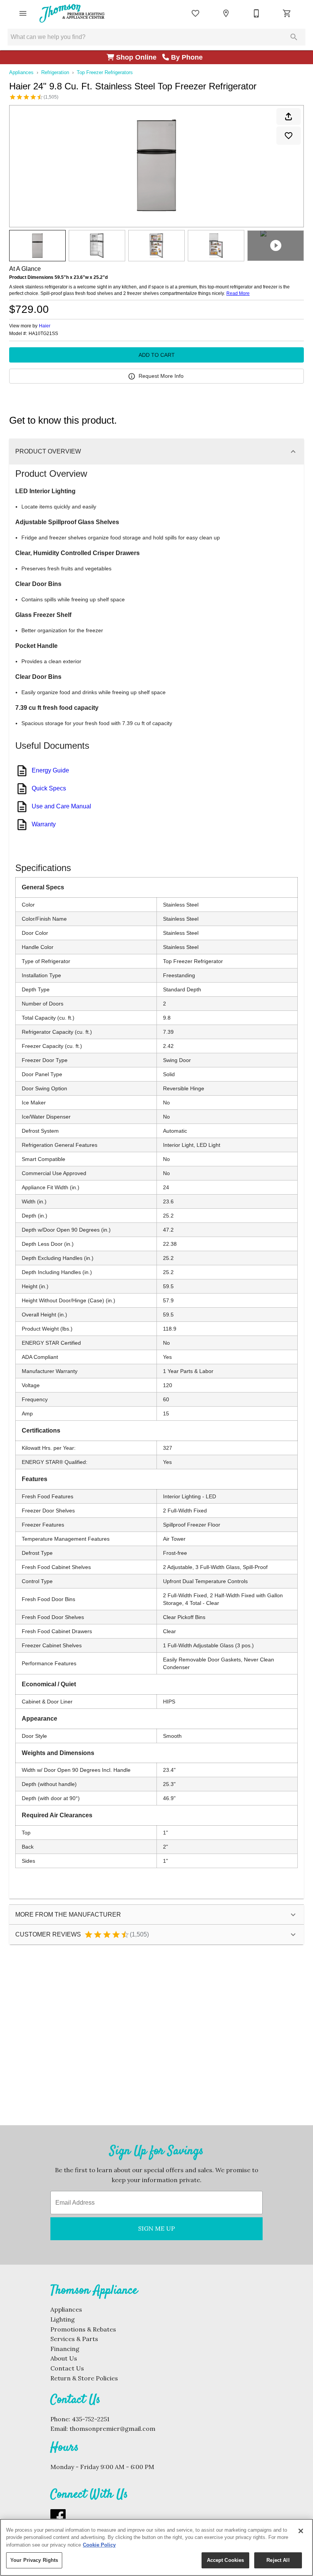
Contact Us (67, 2368)
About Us (64, 2358)
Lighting (63, 2319)
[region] (156, 2547)
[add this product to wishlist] (289, 136)
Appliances (21, 72)
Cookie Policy (99, 2545)
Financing (65, 2349)
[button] (23, 13)
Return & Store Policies (84, 2378)
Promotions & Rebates (83, 2329)
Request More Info (161, 376)
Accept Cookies (226, 2560)
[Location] (226, 13)
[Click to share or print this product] (289, 117)
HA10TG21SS (43, 334)
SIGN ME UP (156, 2228)
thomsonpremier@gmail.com (112, 2429)
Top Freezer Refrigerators (105, 72)
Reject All (278, 2560)
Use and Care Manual (61, 806)
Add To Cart (157, 355)
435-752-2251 (91, 2419)
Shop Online (138, 57)
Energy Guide (50, 770)
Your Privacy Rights (34, 2560)
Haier (45, 326)
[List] (195, 13)
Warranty (44, 824)
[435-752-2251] (257, 13)
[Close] (301, 2531)
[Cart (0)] (287, 13)
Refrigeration (55, 72)
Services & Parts (74, 2339)
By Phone (188, 57)
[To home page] (72, 13)
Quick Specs (49, 788)
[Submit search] (294, 37)
